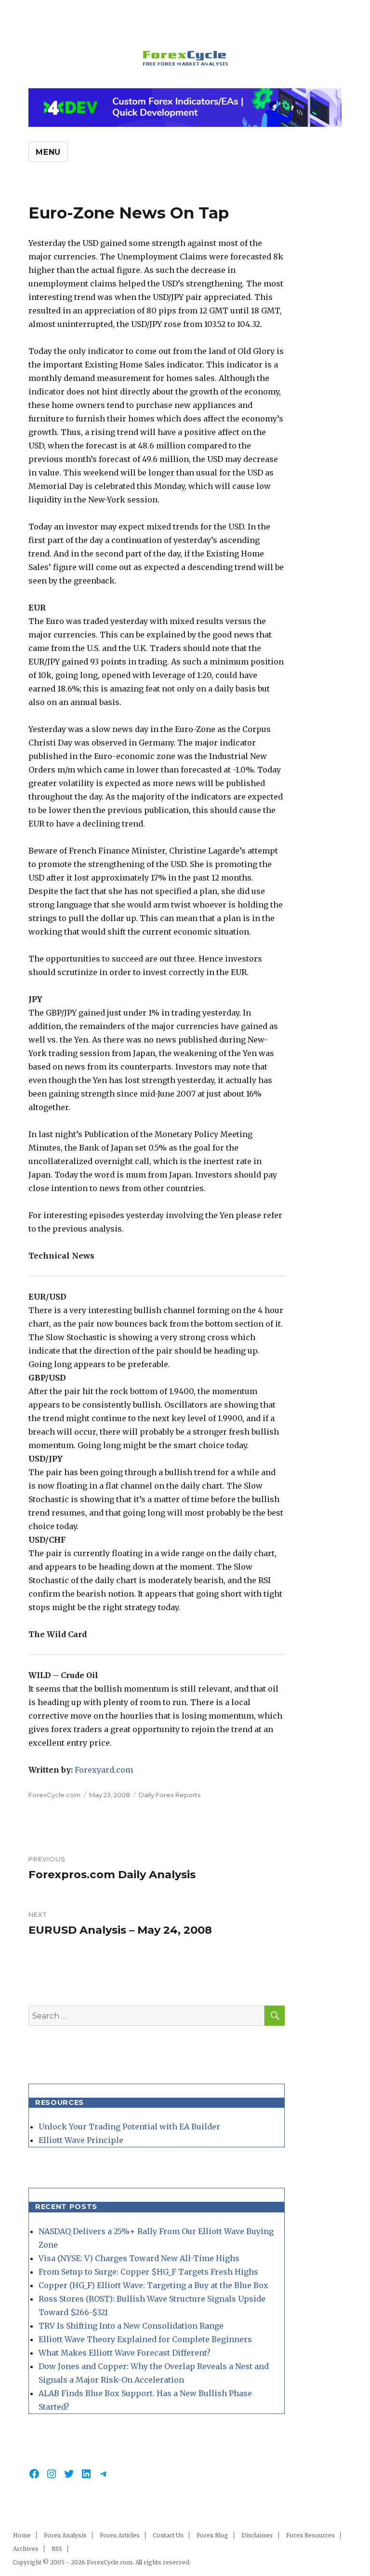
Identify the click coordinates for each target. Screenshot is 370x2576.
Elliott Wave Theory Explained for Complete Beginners (145, 2339)
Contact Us (168, 2535)
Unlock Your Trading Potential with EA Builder (129, 2127)
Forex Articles (120, 2535)
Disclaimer (257, 2535)
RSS (57, 2549)
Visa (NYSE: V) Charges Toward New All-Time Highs (139, 2258)
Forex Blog (212, 2535)
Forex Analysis (65, 2535)
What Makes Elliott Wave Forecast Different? (125, 2353)
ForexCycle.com (54, 1795)
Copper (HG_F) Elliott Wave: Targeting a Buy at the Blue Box (153, 2285)
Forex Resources (311, 2535)
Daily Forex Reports (170, 1795)
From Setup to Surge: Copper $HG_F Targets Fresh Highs (148, 2272)
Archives (26, 2549)
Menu (48, 152)
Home (22, 2535)
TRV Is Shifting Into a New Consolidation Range (131, 2326)
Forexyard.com (104, 1770)
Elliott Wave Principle (81, 2140)
